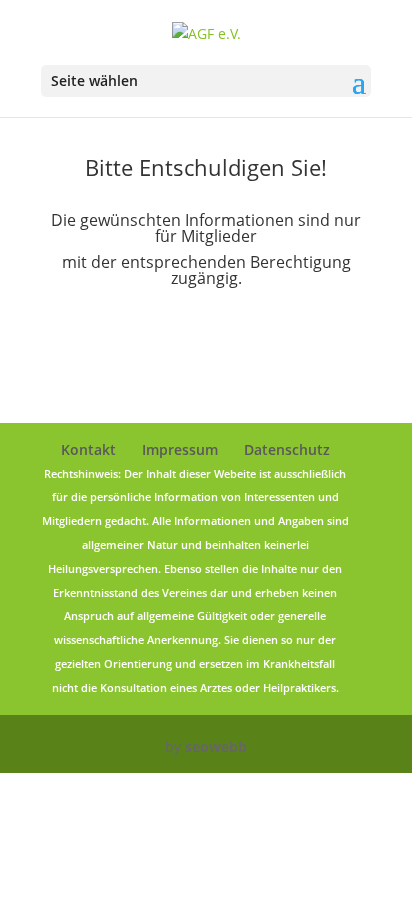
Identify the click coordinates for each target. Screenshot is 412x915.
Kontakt (88, 449)
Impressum (180, 449)
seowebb (216, 746)
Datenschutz (287, 449)
